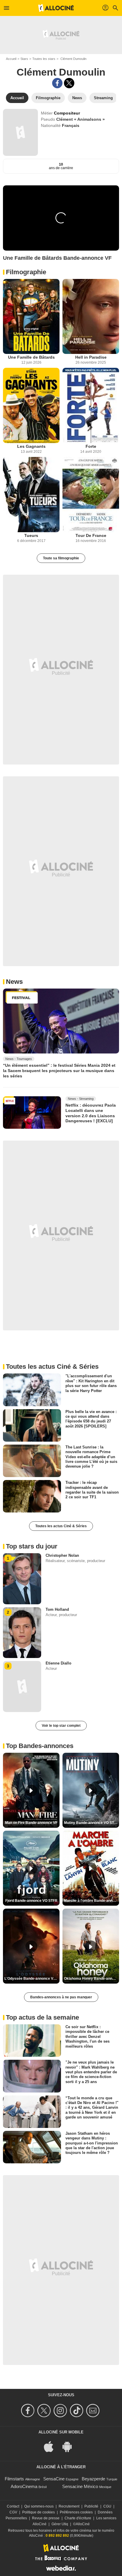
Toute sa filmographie (61, 558)
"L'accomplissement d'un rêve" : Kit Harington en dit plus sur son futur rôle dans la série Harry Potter (91, 1383)
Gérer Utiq (60, 2524)
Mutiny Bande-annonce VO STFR (91, 1823)
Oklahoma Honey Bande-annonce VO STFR (91, 1979)
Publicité (91, 2506)
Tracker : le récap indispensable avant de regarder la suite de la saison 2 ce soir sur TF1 (92, 1490)
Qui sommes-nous (39, 2506)
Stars (24, 59)
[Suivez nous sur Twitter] (45, 2411)
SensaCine (54, 2479)
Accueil (11, 59)
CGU (107, 2506)
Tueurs (31, 535)
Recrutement (69, 2506)
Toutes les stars (44, 59)
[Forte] (91, 405)
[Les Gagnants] (31, 405)
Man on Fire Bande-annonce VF (31, 1823)
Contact (13, 2506)
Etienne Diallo (58, 1663)
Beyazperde (93, 2479)
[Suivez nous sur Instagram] (61, 2411)
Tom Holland (57, 1609)
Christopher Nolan (62, 1555)
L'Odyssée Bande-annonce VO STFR (32, 1979)
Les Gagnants (31, 446)
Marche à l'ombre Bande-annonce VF (91, 1901)
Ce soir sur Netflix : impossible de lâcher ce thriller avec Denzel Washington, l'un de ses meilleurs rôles (88, 2036)
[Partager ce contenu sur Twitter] (69, 83)
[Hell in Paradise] (91, 317)
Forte (91, 446)
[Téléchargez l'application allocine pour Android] (70, 2446)
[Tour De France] (91, 495)
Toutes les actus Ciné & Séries (61, 1526)
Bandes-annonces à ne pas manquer (61, 1997)
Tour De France (91, 535)
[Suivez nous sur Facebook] (29, 2411)
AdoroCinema (24, 2486)
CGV (13, 2512)
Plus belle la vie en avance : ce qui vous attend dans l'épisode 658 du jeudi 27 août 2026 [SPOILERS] (91, 1419)
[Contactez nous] (94, 2411)
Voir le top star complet (61, 1726)
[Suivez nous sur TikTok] (77, 2411)
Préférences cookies (76, 2512)
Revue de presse (46, 2518)
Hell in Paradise (91, 357)
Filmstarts (14, 2479)
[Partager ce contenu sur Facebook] (57, 83)
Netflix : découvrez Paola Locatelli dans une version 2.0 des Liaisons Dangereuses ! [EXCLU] (91, 1113)
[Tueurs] (31, 495)
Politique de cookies (38, 2512)
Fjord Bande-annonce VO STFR (31, 1901)
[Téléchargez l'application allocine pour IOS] (52, 2446)
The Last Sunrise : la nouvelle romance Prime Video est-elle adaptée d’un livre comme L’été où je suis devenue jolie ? (91, 1457)
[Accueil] (56, 8)
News (14, 982)
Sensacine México (80, 2486)
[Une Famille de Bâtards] (31, 317)
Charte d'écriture (78, 2518)
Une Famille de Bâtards (31, 357)
